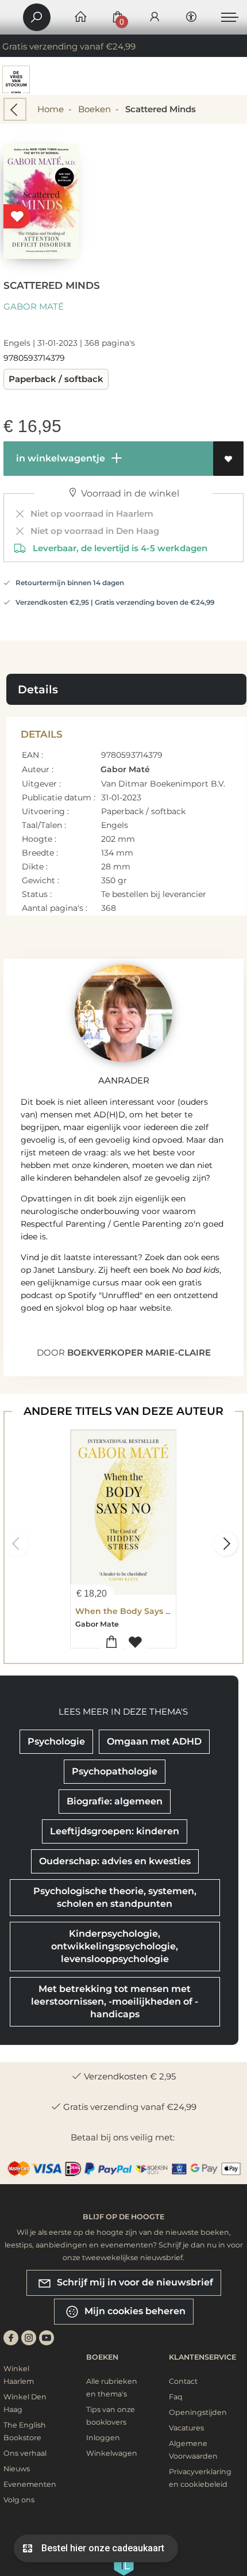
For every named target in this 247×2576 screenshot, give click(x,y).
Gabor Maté (34, 306)
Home (51, 109)
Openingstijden (198, 2412)
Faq (176, 2397)
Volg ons (19, 2500)
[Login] (155, 18)
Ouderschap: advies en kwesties (115, 1861)
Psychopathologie (115, 1771)
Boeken (94, 109)
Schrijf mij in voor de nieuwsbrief (134, 2282)
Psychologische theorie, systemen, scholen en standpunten (115, 1897)
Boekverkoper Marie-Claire (139, 1352)
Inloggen (103, 2438)
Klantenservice (202, 2357)
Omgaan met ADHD (154, 1741)
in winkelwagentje (59, 458)
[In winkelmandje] (112, 1642)
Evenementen (30, 2484)
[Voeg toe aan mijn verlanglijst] (228, 459)
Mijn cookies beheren (134, 2311)
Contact (183, 2381)
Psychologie (56, 1741)
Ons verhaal (25, 2453)
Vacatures (186, 2428)
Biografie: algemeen (115, 1801)
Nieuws (17, 2469)
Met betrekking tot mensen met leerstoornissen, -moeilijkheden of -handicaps (115, 2001)
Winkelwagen (112, 2453)
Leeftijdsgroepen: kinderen (115, 1831)
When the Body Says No (126, 1611)
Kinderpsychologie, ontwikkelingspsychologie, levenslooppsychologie (115, 1946)
